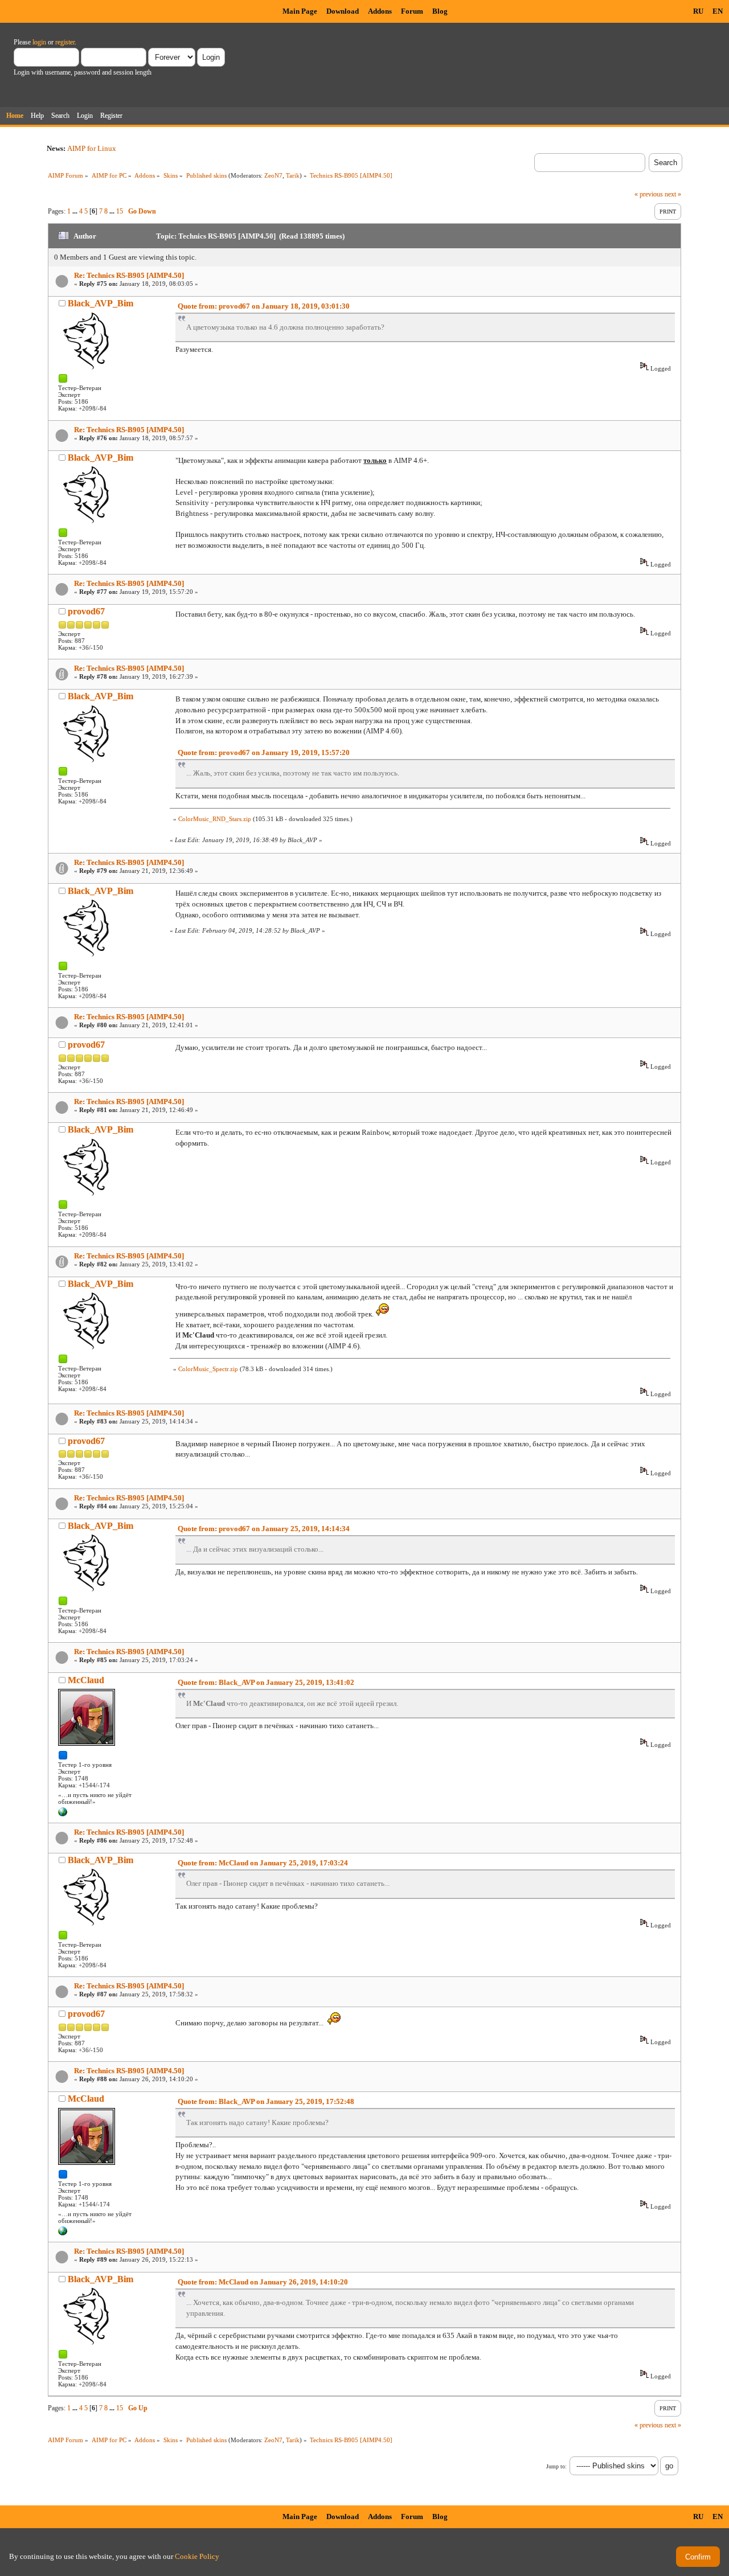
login (39, 42)
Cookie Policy (197, 2556)
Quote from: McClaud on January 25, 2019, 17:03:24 (263, 1863)
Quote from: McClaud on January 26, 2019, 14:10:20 (263, 2282)
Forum (412, 11)
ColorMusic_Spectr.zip (208, 1369)
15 (120, 211)
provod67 (86, 611)
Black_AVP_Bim (101, 303)
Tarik (293, 175)
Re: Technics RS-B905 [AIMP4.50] (129, 275)
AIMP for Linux (92, 148)
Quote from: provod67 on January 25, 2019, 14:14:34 (264, 1529)
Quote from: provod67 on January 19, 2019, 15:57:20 (264, 752)
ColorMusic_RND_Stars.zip (215, 819)
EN (718, 11)
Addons (380, 11)
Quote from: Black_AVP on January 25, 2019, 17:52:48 (266, 2101)
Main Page (300, 11)
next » (673, 194)
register (65, 42)
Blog (440, 11)
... (76, 211)
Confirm (698, 2557)
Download (343, 11)
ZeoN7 (273, 175)
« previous (649, 194)
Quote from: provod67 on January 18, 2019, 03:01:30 (264, 306)
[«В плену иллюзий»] (63, 1814)
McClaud (86, 1680)
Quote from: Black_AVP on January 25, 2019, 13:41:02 (266, 1682)
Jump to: (556, 2466)
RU (698, 11)
